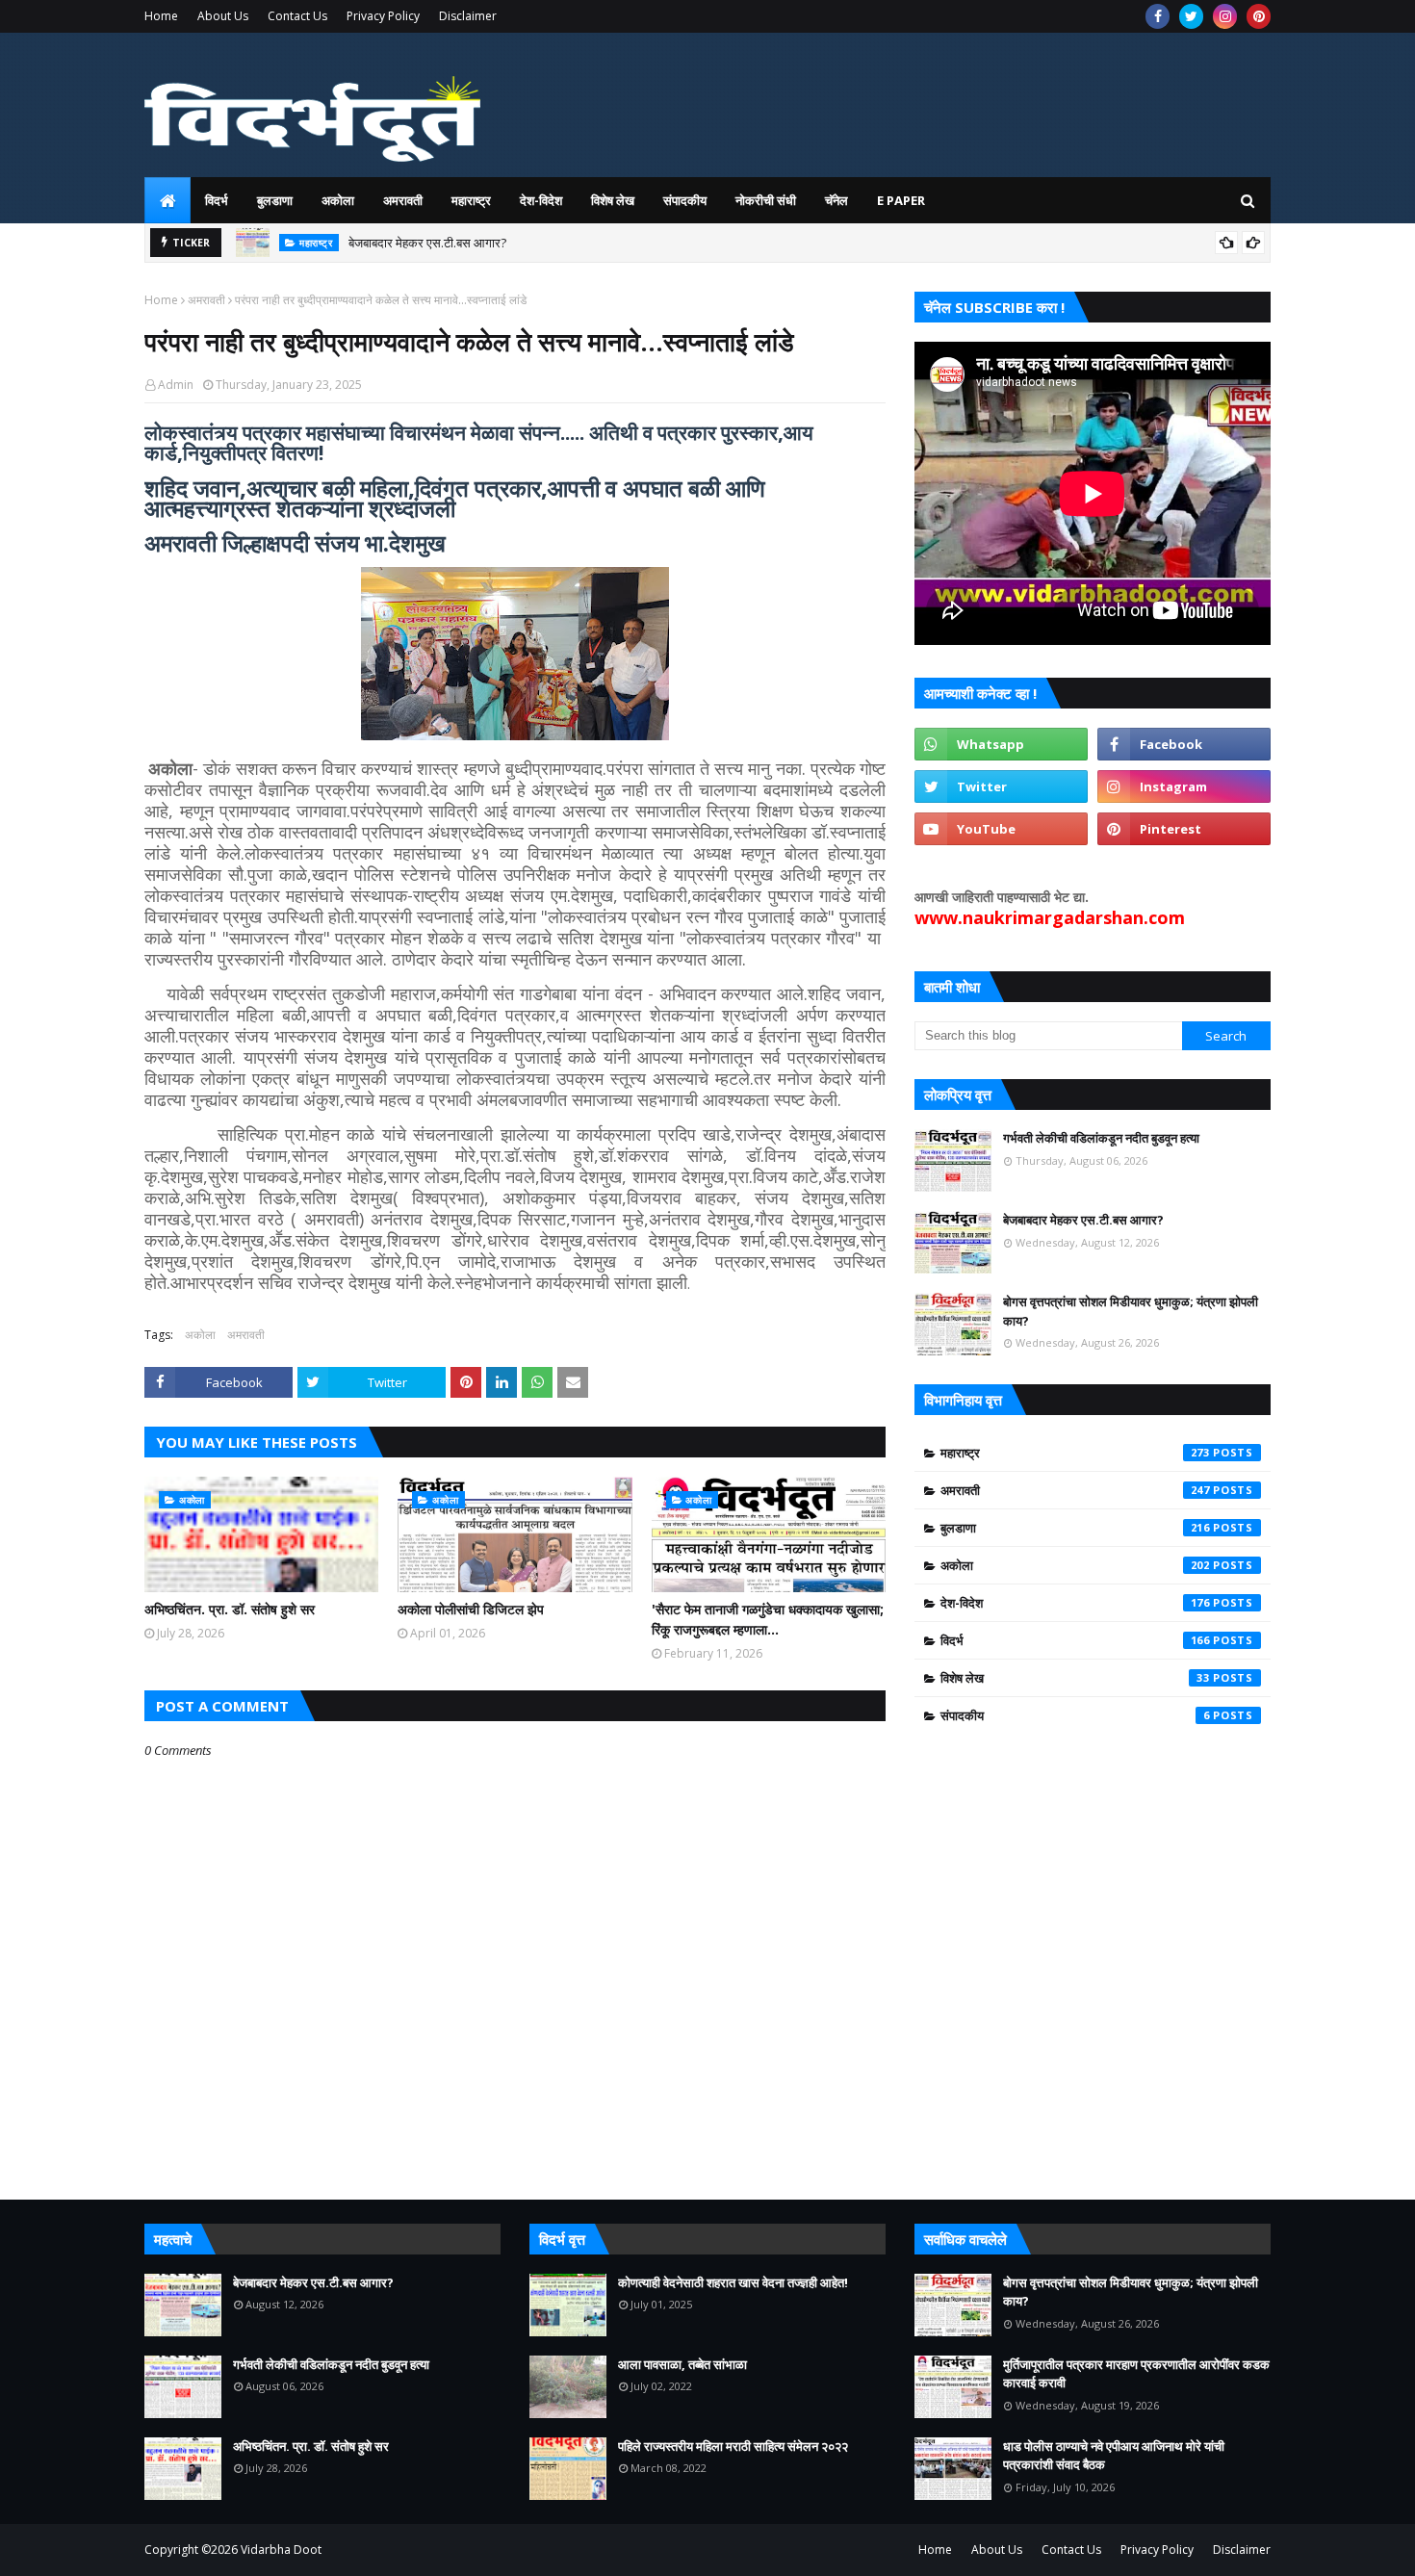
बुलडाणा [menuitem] (275, 200)
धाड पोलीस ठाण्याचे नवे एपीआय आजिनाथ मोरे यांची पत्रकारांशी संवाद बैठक (1114, 2456)
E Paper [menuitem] (901, 200)
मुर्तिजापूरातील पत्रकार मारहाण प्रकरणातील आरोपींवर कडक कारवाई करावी (1136, 2374)
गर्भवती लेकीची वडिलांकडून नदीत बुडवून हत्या (1101, 1138)
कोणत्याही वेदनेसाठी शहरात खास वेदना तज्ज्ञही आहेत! (733, 2282)
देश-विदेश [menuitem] (541, 200)
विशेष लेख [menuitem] (613, 200)
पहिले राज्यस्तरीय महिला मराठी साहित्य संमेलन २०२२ (733, 2446)
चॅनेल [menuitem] (836, 200)
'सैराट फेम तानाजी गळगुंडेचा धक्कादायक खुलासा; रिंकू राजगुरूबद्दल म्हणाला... (768, 1619)
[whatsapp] (1001, 744)
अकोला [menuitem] (338, 200)
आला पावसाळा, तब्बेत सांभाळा (682, 2364)
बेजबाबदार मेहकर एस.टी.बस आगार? (427, 243)
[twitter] (1191, 16)
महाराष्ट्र (1075, 1453)
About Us (223, 16)
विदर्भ (1075, 1640)
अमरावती (206, 300)
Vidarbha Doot (281, 2550)
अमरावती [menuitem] (403, 200)
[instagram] (1225, 16)
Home (161, 16)
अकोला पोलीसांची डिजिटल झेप (471, 1609)
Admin (176, 385)
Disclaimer (468, 16)
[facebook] (1158, 16)
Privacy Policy (383, 16)
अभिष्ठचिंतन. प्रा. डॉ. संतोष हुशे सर (230, 1609)
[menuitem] (167, 200)
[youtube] (1001, 829)
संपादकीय (1075, 1715)
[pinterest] (1259, 16)
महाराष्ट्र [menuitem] (471, 200)
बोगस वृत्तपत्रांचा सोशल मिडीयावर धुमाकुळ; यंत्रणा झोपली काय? (1131, 1311)
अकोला (200, 1335)
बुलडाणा (1075, 1528)
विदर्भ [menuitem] (217, 200)
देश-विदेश (1075, 1603)
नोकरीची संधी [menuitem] (766, 200)
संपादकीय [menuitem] (685, 200)
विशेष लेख (1075, 1678)
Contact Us (297, 16)
